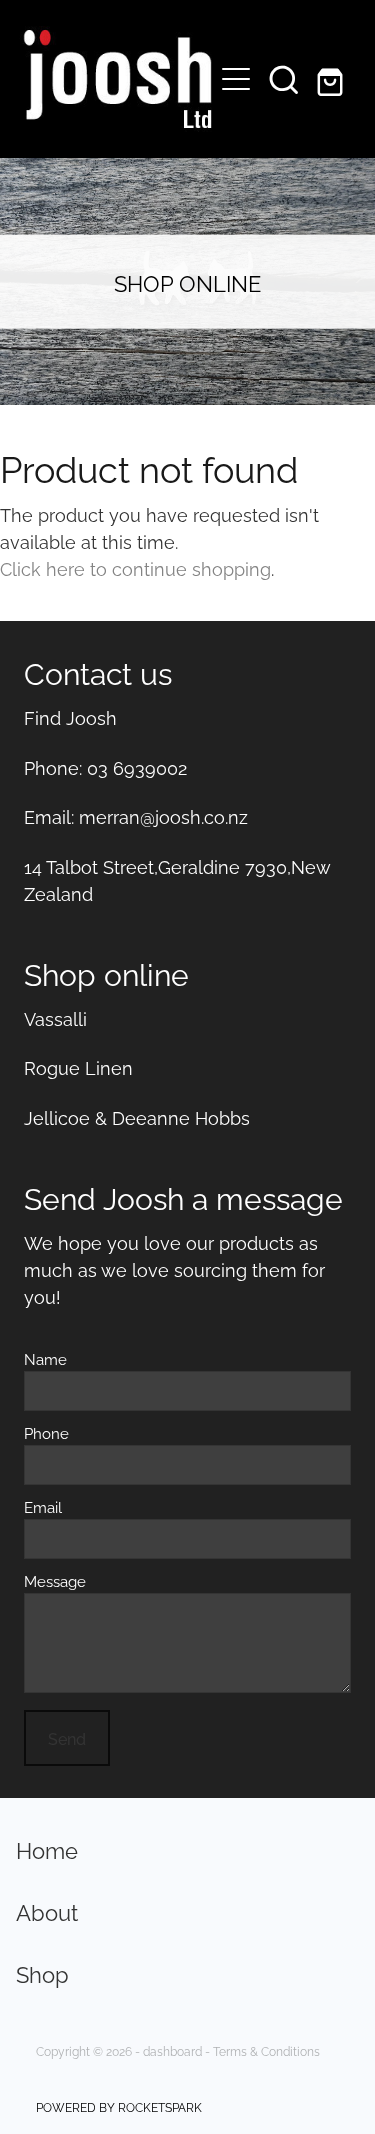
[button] (284, 79)
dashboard (172, 2050)
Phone (46, 1432)
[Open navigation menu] (236, 79)
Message (55, 1580)
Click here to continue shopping (135, 567)
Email (43, 1506)
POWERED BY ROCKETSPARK (119, 2106)
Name (45, 1358)
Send (67, 1738)
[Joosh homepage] (116, 79)
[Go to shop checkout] (332, 79)
